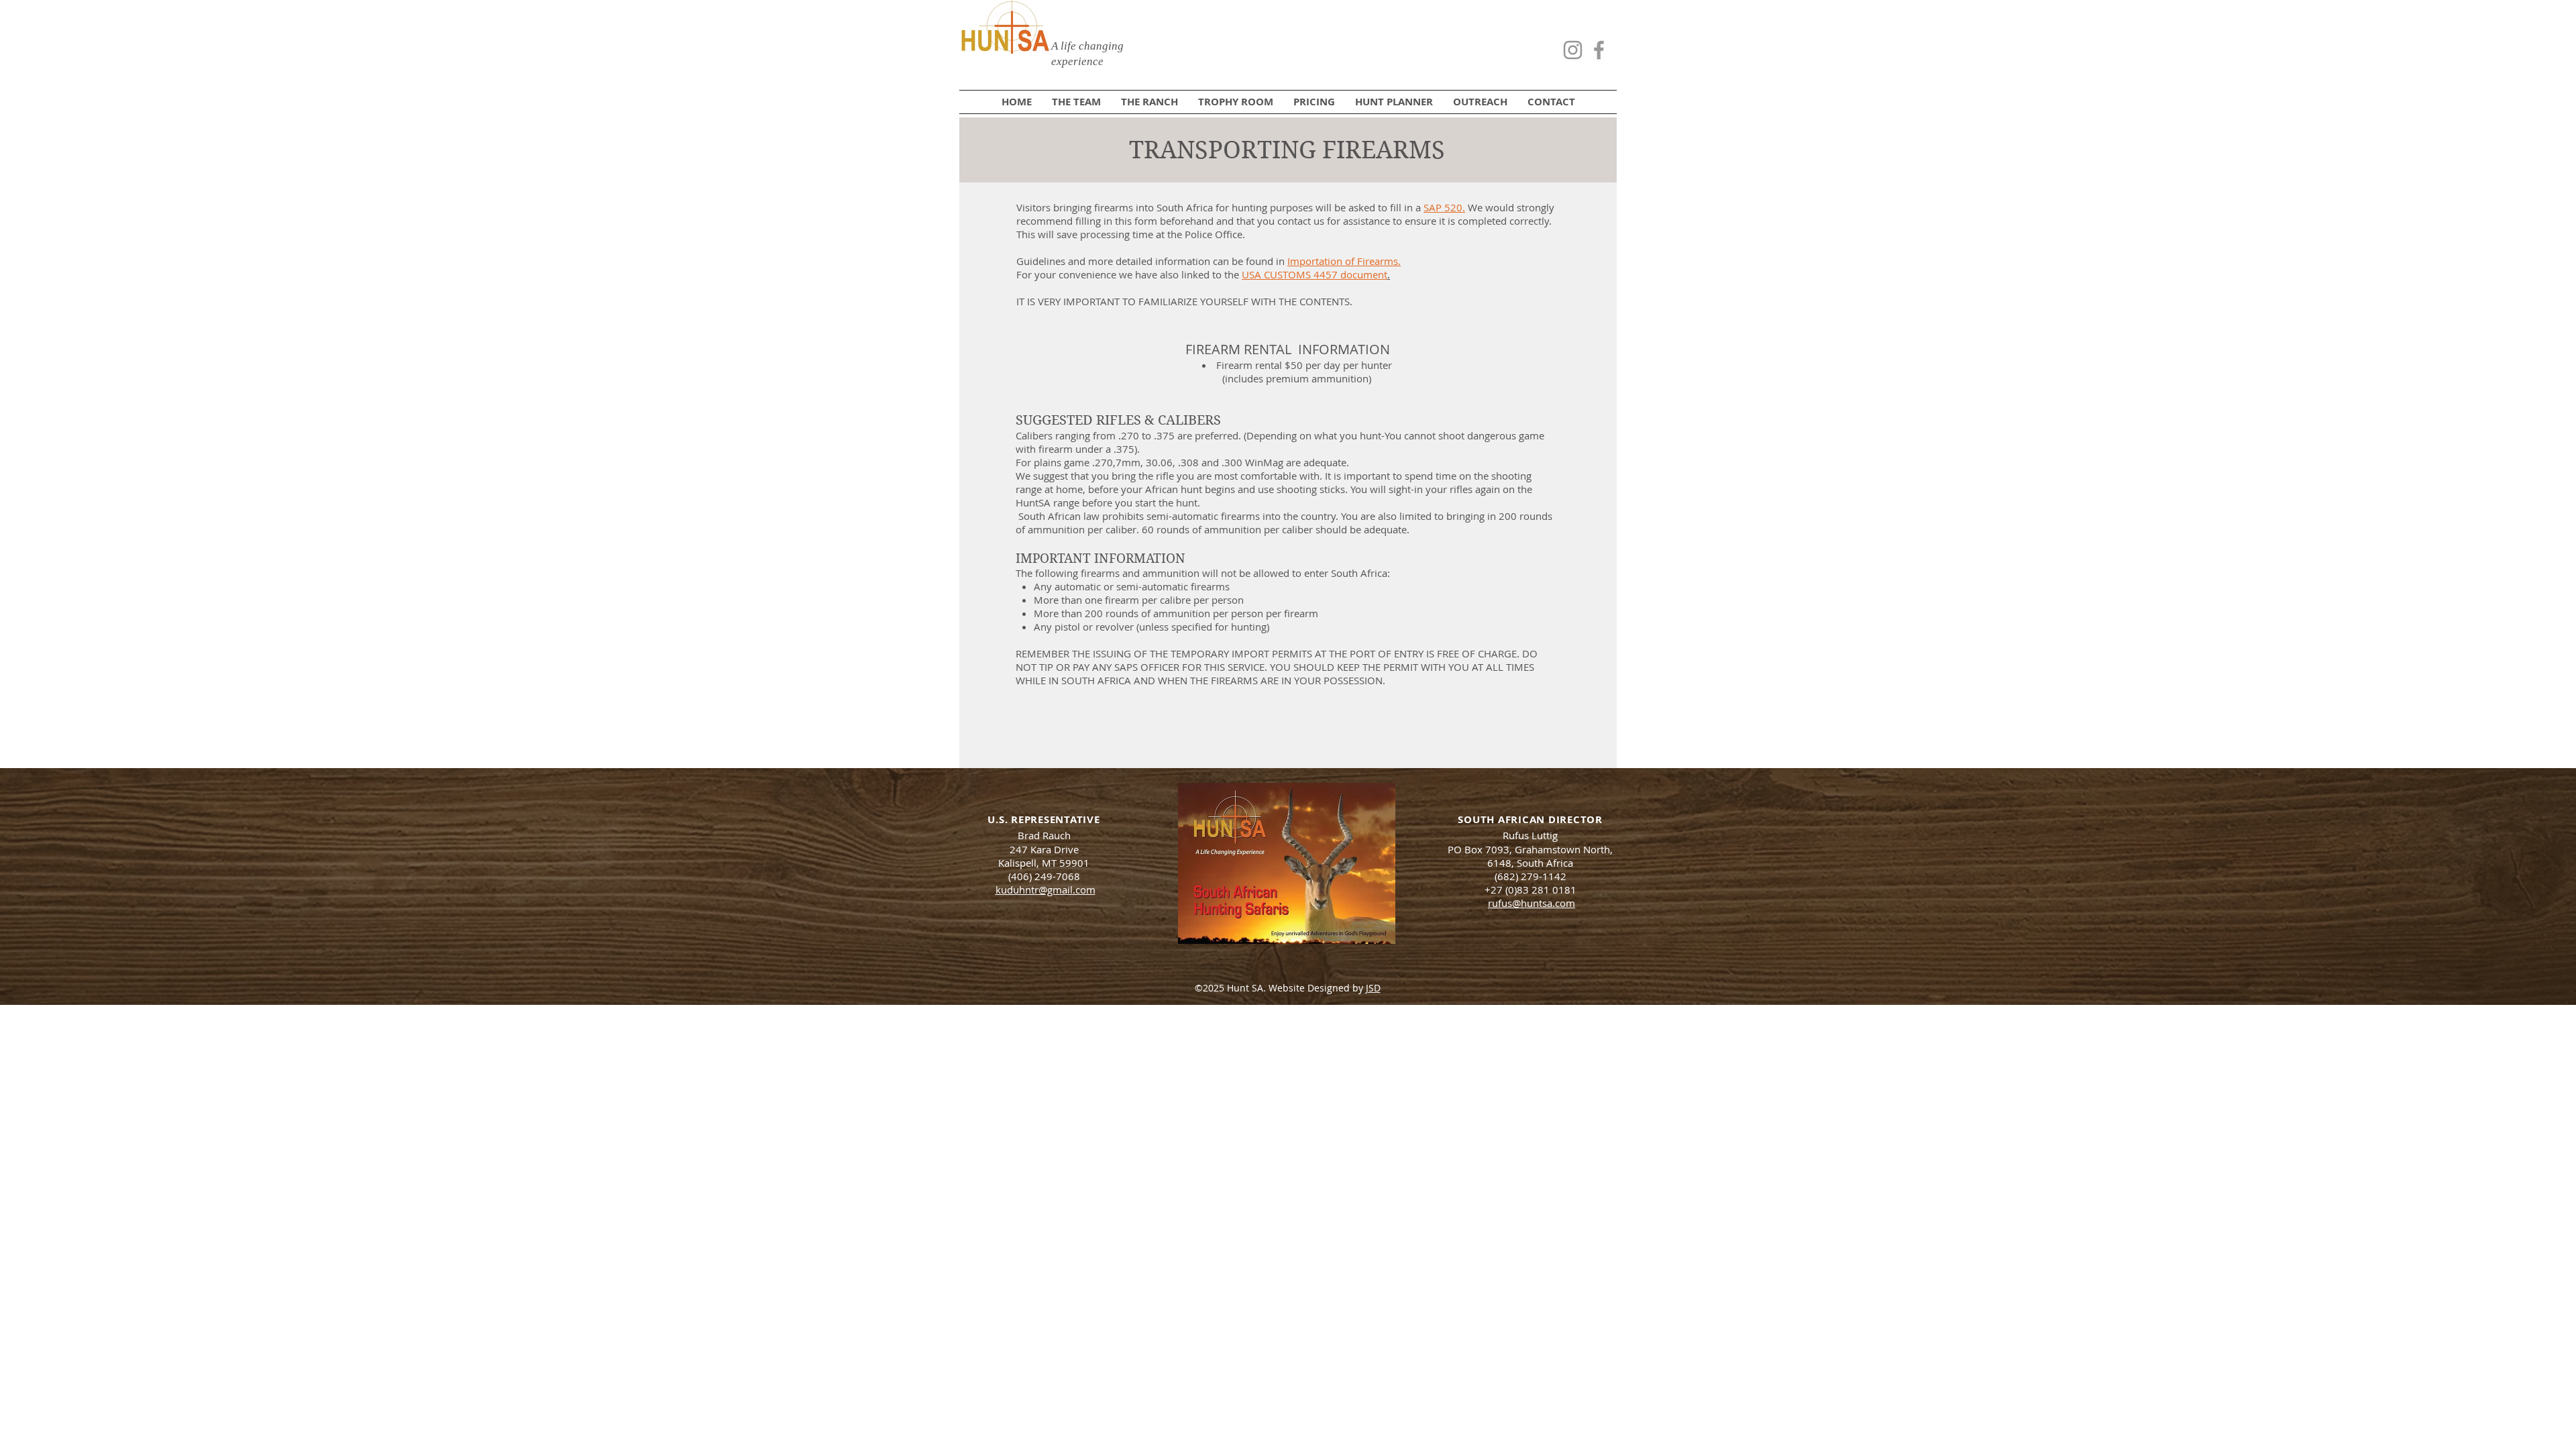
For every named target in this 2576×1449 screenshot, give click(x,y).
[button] (1394, 102)
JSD (1373, 988)
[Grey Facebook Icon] (1599, 50)
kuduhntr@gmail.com (1045, 890)
